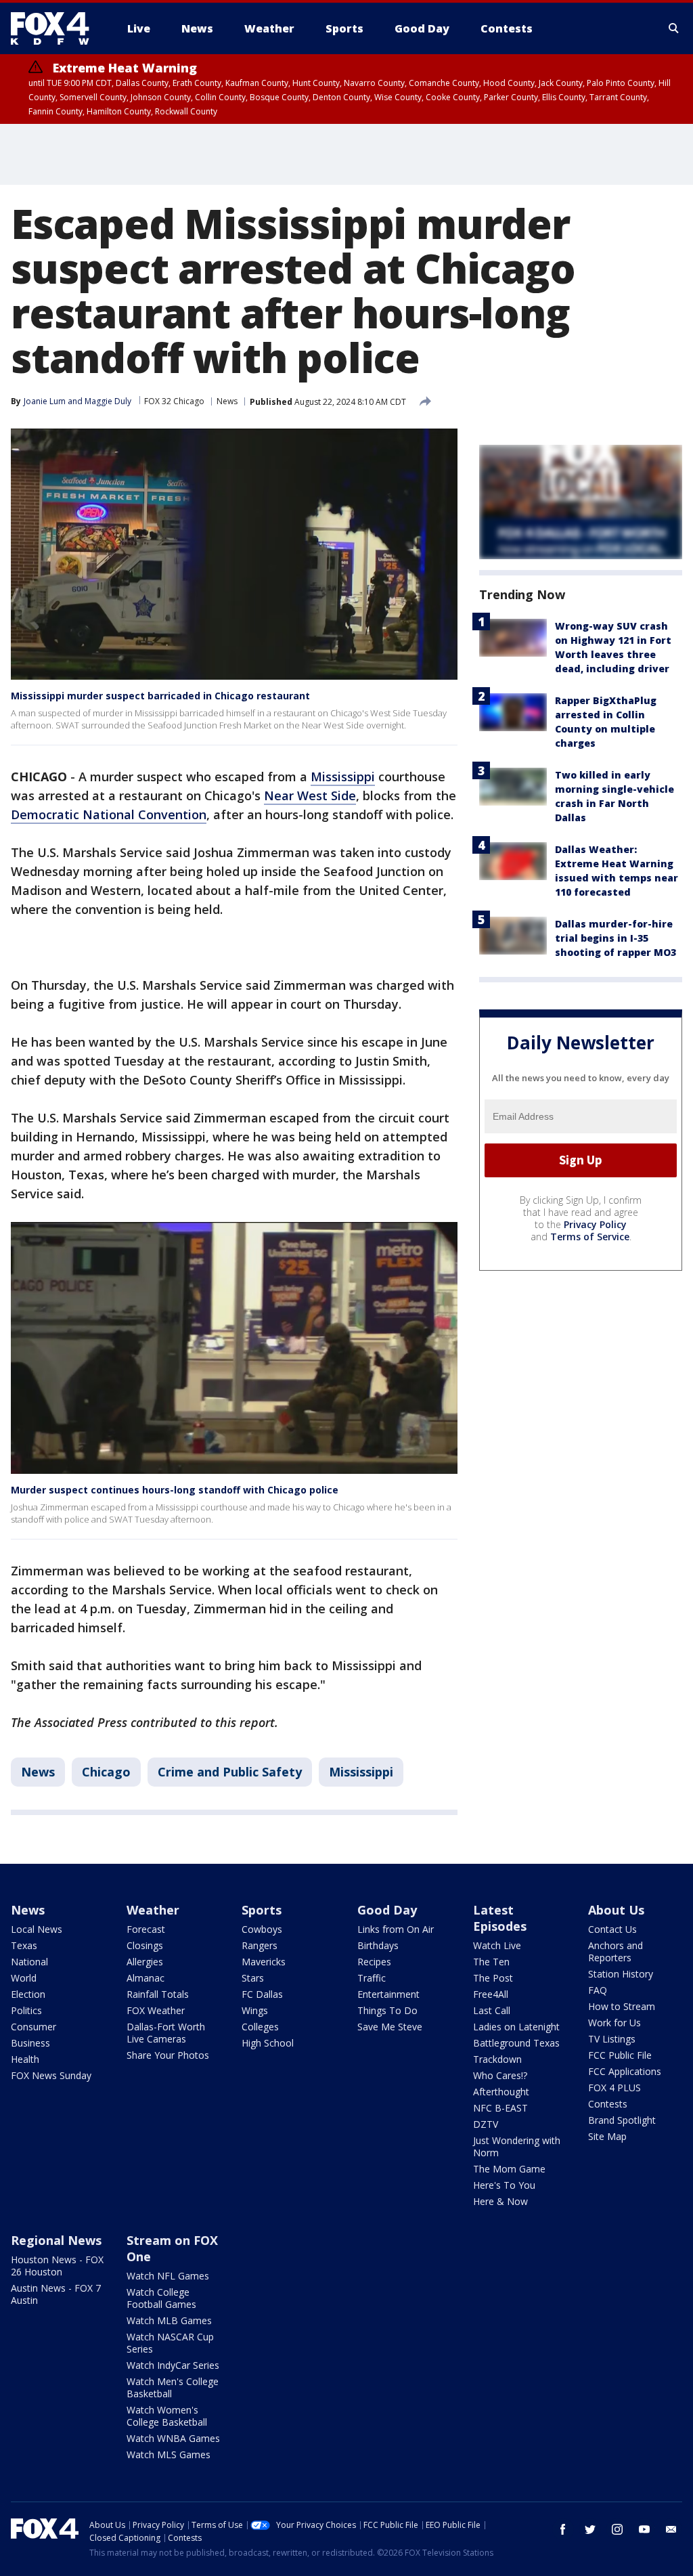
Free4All (491, 1994)
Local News (37, 1929)
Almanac (146, 1978)
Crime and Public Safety (230, 1772)
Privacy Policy (595, 1224)
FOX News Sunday (51, 2075)
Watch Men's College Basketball (173, 2387)
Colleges (260, 2027)
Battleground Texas (516, 2043)
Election (28, 1994)
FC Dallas (262, 1994)
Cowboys (262, 1929)
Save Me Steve (390, 2027)
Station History (621, 1974)
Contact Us (612, 1929)
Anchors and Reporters (616, 1951)
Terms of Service (590, 1237)
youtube (644, 2529)
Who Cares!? (500, 2075)
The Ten (491, 1962)
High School (268, 2043)
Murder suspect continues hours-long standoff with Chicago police (175, 1490)
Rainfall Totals (158, 1994)
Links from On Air (396, 1929)
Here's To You (504, 2185)
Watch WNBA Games (173, 2438)
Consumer (33, 2027)
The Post (493, 1978)
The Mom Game (509, 2169)
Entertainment (388, 1994)
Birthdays (378, 1945)
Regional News (56, 2240)
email (671, 2529)
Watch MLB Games (169, 2320)
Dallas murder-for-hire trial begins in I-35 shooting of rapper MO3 (616, 938)
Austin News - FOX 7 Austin (56, 2294)
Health (25, 2059)
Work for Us (614, 2023)
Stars (253, 1978)
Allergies (145, 1962)
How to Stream (622, 2006)
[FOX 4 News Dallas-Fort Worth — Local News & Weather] (55, 28)
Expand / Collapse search (674, 28)
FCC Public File (620, 2055)
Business (30, 2043)
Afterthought (501, 2092)
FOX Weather (156, 2010)
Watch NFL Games (168, 2276)
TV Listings (612, 2039)
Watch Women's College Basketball (167, 2416)
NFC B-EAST (500, 2108)
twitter (590, 2529)
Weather (153, 1910)
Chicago (106, 1772)
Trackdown (497, 2059)
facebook (563, 2529)
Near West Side (310, 795)
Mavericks (264, 1962)
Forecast (146, 1929)
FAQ (598, 1990)
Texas (24, 1945)
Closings (145, 1945)
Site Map (607, 2136)
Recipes (374, 1962)
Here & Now (500, 2201)
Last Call (492, 2010)
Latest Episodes (500, 1918)
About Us (616, 1910)
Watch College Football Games (161, 2298)
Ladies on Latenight (516, 2027)
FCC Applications (625, 2071)
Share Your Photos (168, 2055)
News (227, 401)
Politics (26, 2010)
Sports (262, 1910)
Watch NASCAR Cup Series (170, 2343)
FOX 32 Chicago (174, 401)
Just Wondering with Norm (517, 2146)
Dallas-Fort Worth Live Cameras (166, 2033)
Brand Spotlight (622, 2120)
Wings (255, 2010)
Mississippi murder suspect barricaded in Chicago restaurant (160, 696)
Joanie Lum (45, 401)
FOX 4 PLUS (614, 2088)
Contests (608, 2104)
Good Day (387, 1910)
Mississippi (343, 777)
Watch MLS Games (169, 2454)
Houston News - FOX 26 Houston (57, 2266)
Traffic (372, 1978)
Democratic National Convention (109, 814)
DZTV (486, 2124)
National (29, 1962)
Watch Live (497, 1945)
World (24, 1978)
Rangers (260, 1945)
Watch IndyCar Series (173, 2365)
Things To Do (387, 2010)
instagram (617, 2529)
